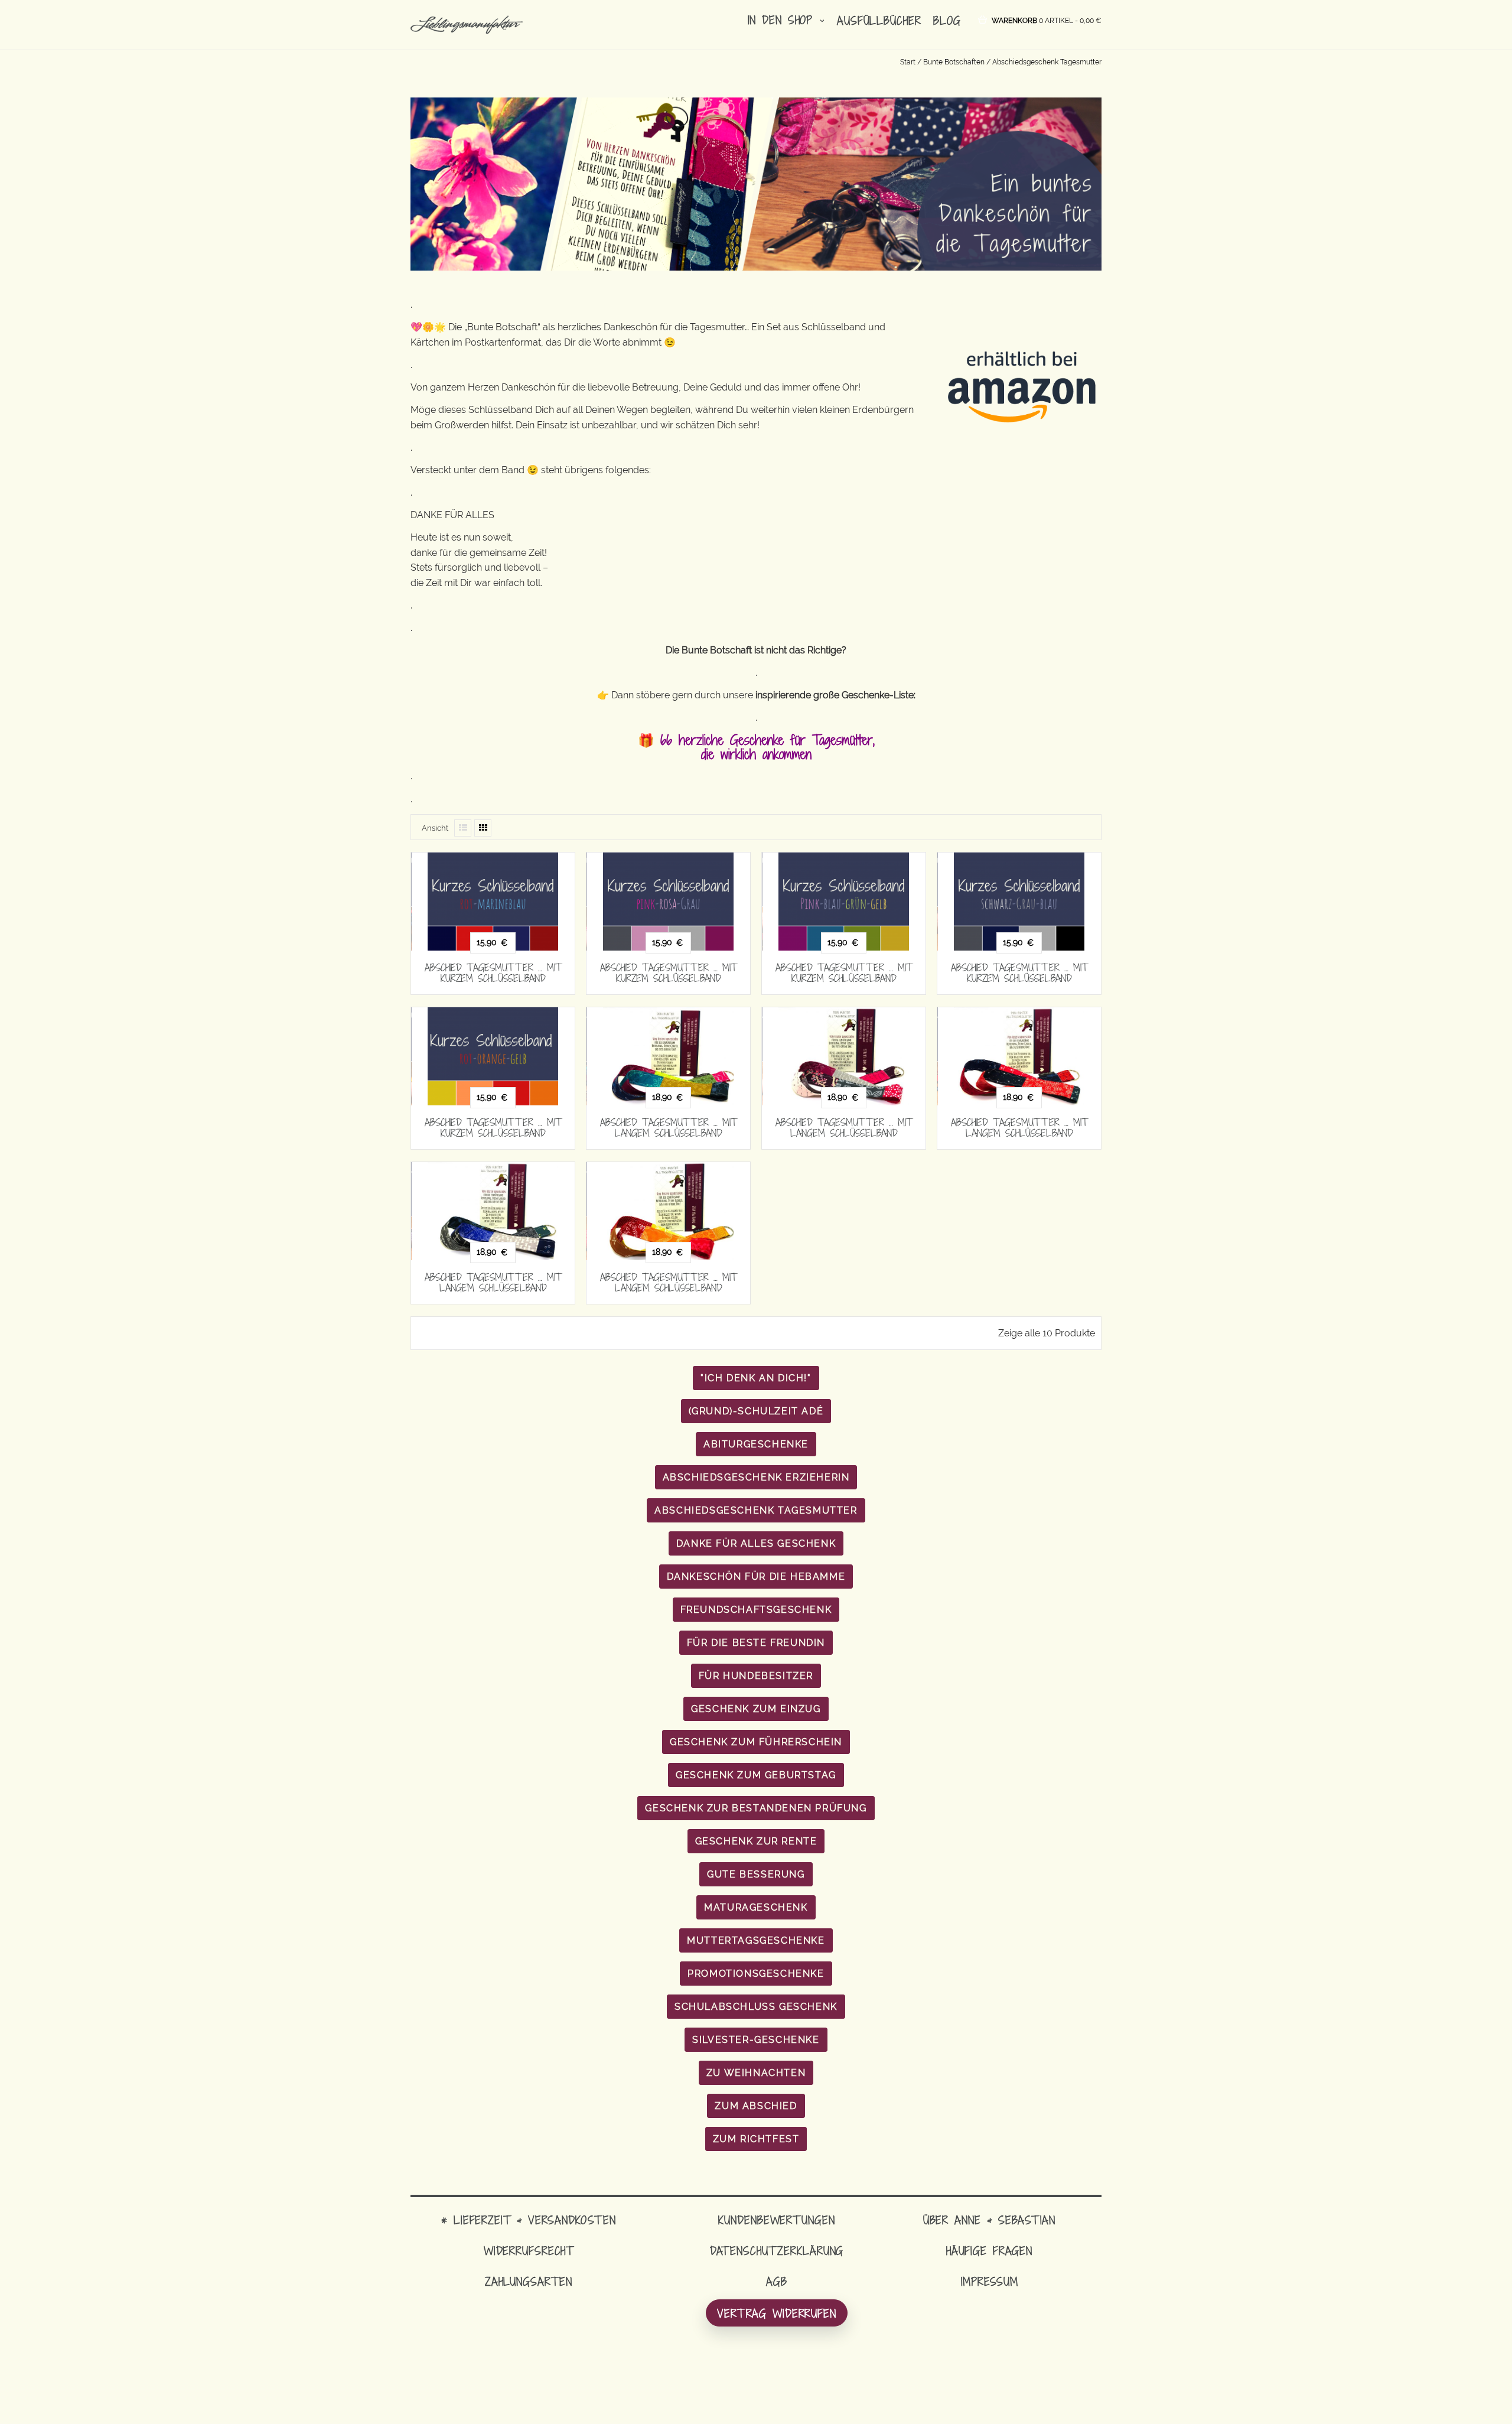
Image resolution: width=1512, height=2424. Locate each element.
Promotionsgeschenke (756, 1974)
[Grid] (483, 828)
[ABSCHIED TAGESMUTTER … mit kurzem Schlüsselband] (493, 902)
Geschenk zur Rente (756, 1841)
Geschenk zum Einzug (756, 1709)
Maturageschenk (756, 1907)
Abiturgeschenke (756, 1444)
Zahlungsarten (529, 2281)
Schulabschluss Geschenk (756, 2007)
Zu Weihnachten (756, 2073)
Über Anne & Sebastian (989, 2220)
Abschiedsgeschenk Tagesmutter (756, 1510)
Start (908, 62)
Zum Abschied (756, 2106)
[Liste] (463, 828)
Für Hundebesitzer (756, 1676)
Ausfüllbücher (879, 20)
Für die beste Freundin (756, 1643)
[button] (1047, 20)
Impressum (990, 2281)
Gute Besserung (756, 1874)
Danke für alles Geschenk (756, 1543)
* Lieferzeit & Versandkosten (529, 2220)
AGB (777, 2281)
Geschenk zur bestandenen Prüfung (756, 1808)
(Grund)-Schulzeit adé (756, 1411)
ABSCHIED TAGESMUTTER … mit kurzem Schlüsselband (493, 973)
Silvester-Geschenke (756, 2040)
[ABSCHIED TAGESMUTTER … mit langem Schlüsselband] (668, 1056)
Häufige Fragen (989, 2251)
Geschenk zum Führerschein (756, 1742)
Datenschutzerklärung (777, 2251)
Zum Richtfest (756, 2139)
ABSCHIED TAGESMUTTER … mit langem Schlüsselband (669, 1128)
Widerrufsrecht (529, 2251)
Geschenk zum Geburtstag (756, 1775)
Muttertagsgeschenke (756, 1940)
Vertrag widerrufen (777, 2313)
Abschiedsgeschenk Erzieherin (756, 1477)
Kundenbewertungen (776, 2220)
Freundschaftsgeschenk (756, 1610)
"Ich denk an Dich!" (756, 1378)
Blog (947, 20)
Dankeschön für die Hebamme (756, 1577)
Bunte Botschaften (954, 62)
